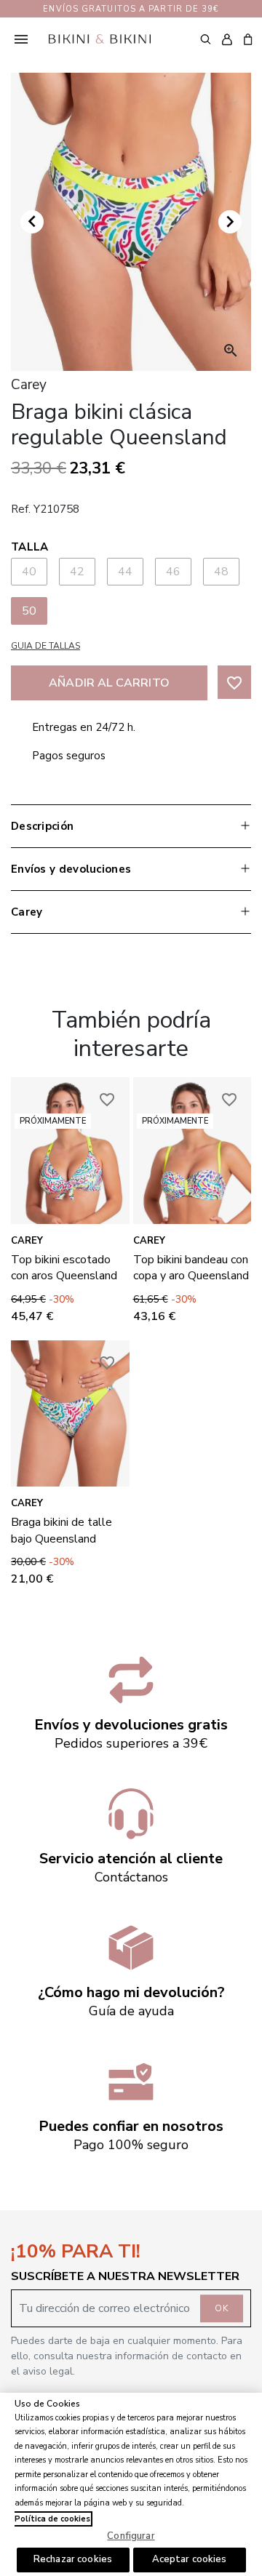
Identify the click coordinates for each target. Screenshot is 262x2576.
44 (126, 572)
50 (29, 611)
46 (174, 572)
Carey (27, 1241)
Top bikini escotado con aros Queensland (64, 1268)
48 (222, 572)
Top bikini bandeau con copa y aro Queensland (191, 1268)
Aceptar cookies (190, 2559)
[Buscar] (206, 39)
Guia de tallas (45, 646)
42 (78, 572)
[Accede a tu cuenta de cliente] (227, 39)
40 (29, 572)
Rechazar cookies (73, 2559)
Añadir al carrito (109, 683)
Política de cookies (52, 2519)
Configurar (131, 2536)
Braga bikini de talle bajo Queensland (61, 1530)
